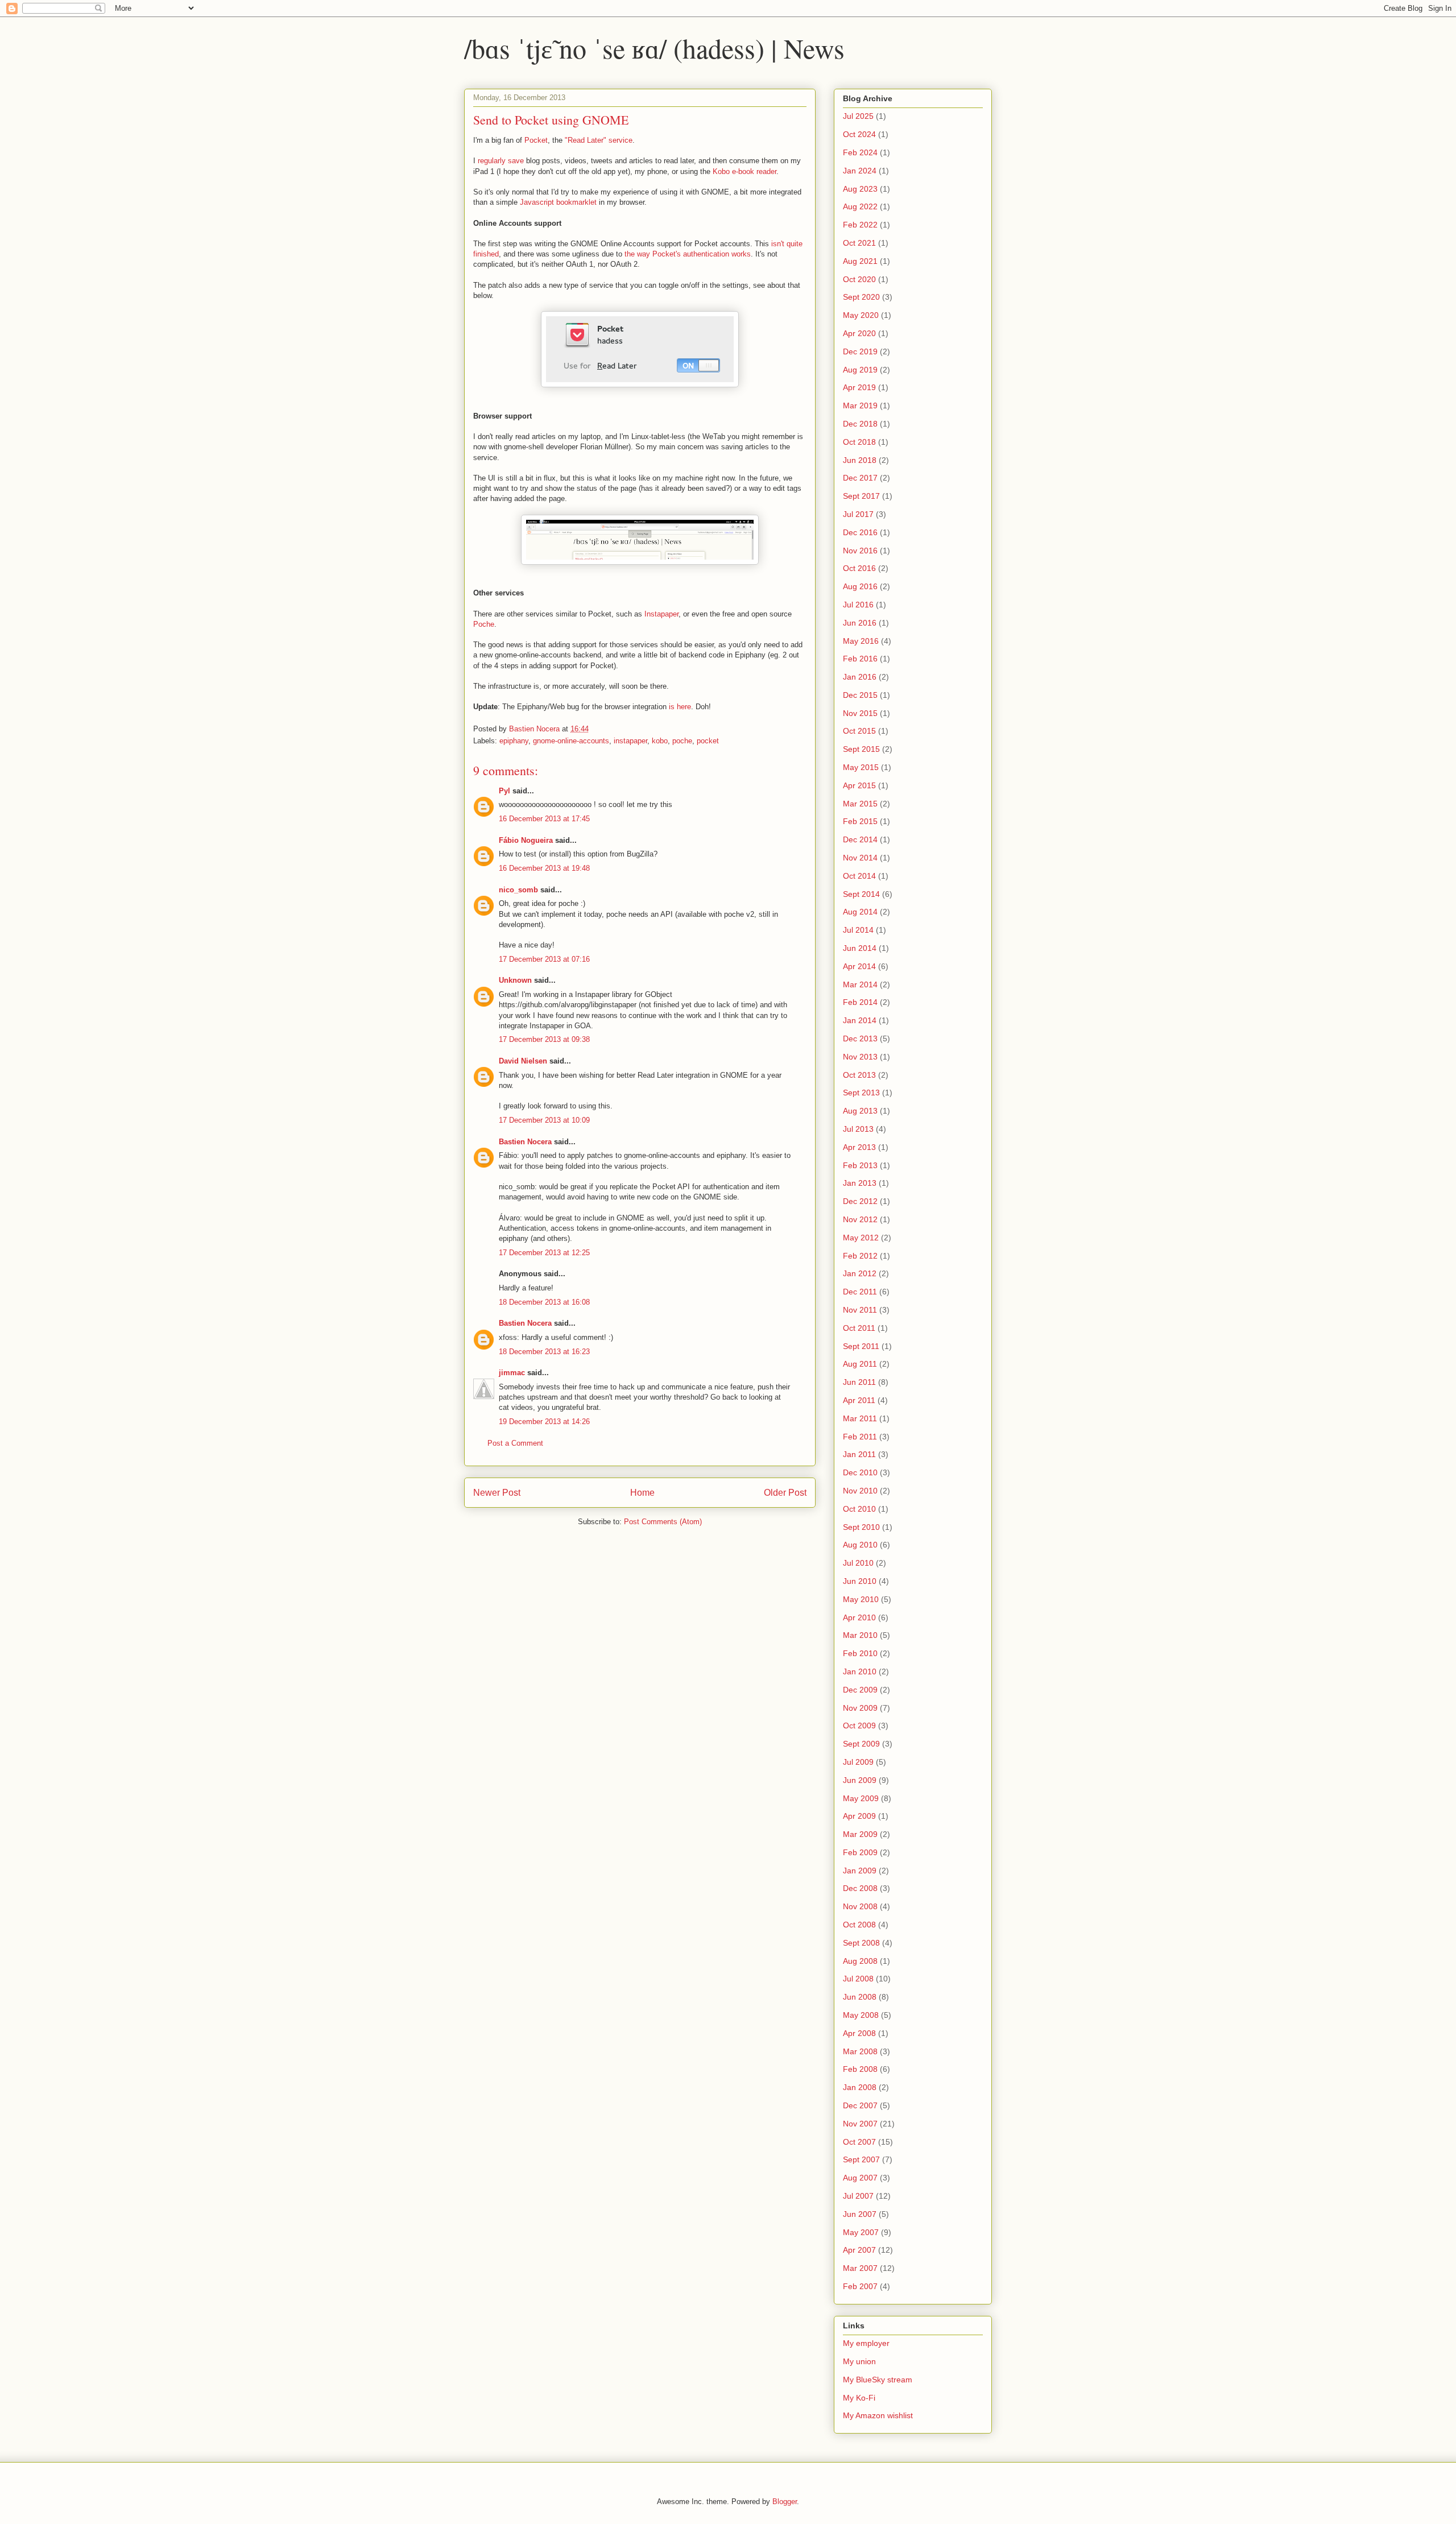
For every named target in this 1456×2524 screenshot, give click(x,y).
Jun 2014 (860, 948)
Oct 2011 (859, 1328)
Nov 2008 (860, 1906)
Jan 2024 (860, 171)
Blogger (785, 2502)
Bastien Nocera (525, 1142)
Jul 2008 (858, 1979)
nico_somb (518, 890)
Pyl (504, 791)
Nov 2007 (860, 2124)
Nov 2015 (860, 713)
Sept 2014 (861, 894)
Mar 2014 (860, 984)
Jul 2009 (858, 1762)
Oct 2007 (859, 2142)
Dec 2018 (860, 424)
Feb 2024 (860, 152)
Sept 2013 (861, 1093)
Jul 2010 (858, 1563)
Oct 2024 (859, 134)
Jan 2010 (860, 1671)
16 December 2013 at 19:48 (544, 868)
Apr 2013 (859, 1147)
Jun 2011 (859, 1382)
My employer (866, 2343)
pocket (708, 741)
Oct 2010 (859, 1509)
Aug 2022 (860, 206)
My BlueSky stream (878, 2380)
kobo (660, 741)
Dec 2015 (860, 695)
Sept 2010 (861, 1527)
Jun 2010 (860, 1581)
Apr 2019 (859, 387)
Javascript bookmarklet (558, 202)
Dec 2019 (860, 351)
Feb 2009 (860, 1852)
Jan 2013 (860, 1183)
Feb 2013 (860, 1165)
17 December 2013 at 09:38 (544, 1039)
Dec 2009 (860, 1690)
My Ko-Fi (859, 2398)
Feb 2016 (860, 659)
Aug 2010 (860, 1545)
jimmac (512, 1373)
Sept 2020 (861, 297)
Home (642, 1493)
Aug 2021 (860, 261)
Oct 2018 (859, 442)
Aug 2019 (860, 370)
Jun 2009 (860, 1780)
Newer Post (497, 1493)
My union (859, 2361)
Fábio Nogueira (526, 840)
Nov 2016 (860, 551)
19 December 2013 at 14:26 (544, 1422)
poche (682, 741)
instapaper (630, 741)
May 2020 (861, 315)
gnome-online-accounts (571, 741)
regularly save (501, 161)
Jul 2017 (858, 514)
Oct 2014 (859, 876)
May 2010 (861, 1599)
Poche (484, 624)
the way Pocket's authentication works (688, 254)
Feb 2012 (860, 1256)
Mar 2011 (860, 1418)
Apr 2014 (859, 966)
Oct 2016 (859, 568)
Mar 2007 (860, 2268)
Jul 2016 (858, 605)
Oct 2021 (859, 243)
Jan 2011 (859, 1454)
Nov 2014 (860, 858)
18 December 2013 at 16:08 (544, 1302)
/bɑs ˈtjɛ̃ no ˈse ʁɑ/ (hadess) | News (654, 48)
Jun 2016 (860, 623)
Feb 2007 (860, 2286)
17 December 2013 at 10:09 (544, 1120)
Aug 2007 (860, 2178)
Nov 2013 (860, 1057)
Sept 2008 (861, 1943)
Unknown (515, 980)
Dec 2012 (860, 1201)
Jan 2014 (860, 1020)
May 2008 (861, 2015)
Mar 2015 (860, 804)
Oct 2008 (859, 1925)
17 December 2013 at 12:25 (544, 1253)
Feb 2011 (860, 1437)
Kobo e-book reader (744, 171)
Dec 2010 (860, 1472)
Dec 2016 (860, 532)
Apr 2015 (859, 785)
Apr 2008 (859, 2033)
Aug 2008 (860, 1961)
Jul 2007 (858, 2196)
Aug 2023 (860, 189)
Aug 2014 (860, 912)
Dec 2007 (860, 2105)
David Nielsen (523, 1061)
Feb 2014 (860, 1002)
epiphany (514, 741)
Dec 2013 (860, 1038)
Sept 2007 (861, 2159)
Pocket (536, 140)
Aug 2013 (860, 1111)
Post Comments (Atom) (663, 1522)
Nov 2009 (860, 1708)
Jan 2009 (860, 1871)
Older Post (785, 1493)
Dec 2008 (860, 1888)
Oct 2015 (859, 731)
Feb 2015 (860, 821)
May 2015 (861, 767)
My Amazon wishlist (878, 2415)
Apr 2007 (859, 2250)
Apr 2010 (859, 1617)
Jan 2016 (860, 677)
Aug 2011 (860, 1364)
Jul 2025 (858, 116)
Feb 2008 (860, 2069)
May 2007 (861, 2232)
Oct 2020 (859, 279)
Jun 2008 (860, 1997)
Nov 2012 (860, 1219)
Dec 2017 (860, 478)
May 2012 (861, 1238)
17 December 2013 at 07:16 (544, 959)
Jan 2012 (860, 1273)
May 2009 (861, 1798)
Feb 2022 (860, 225)
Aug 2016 (860, 586)
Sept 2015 (861, 749)
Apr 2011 (859, 1400)
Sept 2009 (861, 1744)
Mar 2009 (860, 1834)
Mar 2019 (860, 406)
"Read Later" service (599, 140)
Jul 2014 (858, 930)
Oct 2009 (859, 1726)
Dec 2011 (860, 1292)
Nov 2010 (860, 1491)
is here (680, 707)
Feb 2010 (860, 1653)
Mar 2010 (860, 1635)
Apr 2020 (859, 333)
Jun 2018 (860, 460)
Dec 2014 (860, 839)
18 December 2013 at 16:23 (544, 1352)
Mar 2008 (860, 2051)
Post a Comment (515, 1443)
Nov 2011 (860, 1310)
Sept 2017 (861, 496)
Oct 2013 (859, 1075)
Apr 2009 (859, 1816)
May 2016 (861, 641)
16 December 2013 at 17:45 (544, 819)
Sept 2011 (861, 1346)
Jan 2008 (860, 2087)
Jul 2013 (858, 1129)
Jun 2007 (860, 2214)
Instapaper (661, 614)
